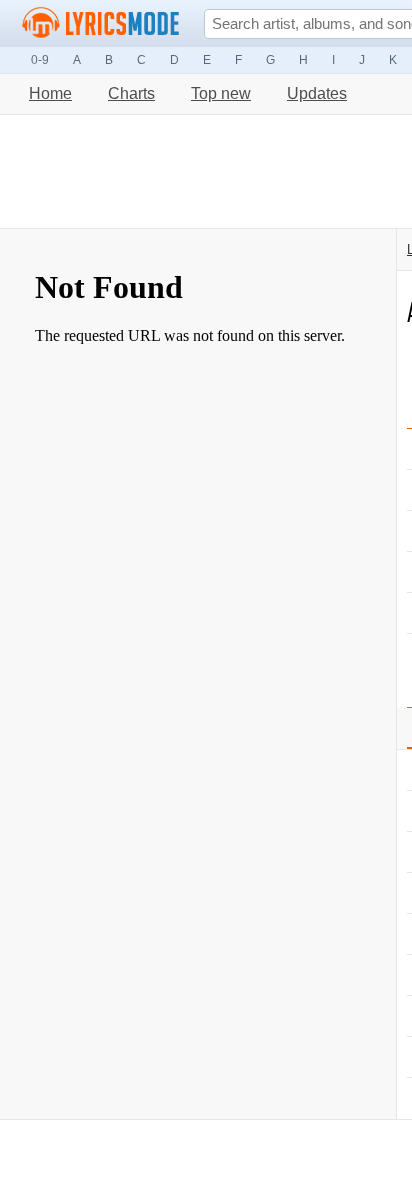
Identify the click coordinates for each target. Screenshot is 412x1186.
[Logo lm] (101, 23)
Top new (221, 93)
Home (50, 93)
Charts (131, 93)
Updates (317, 93)
